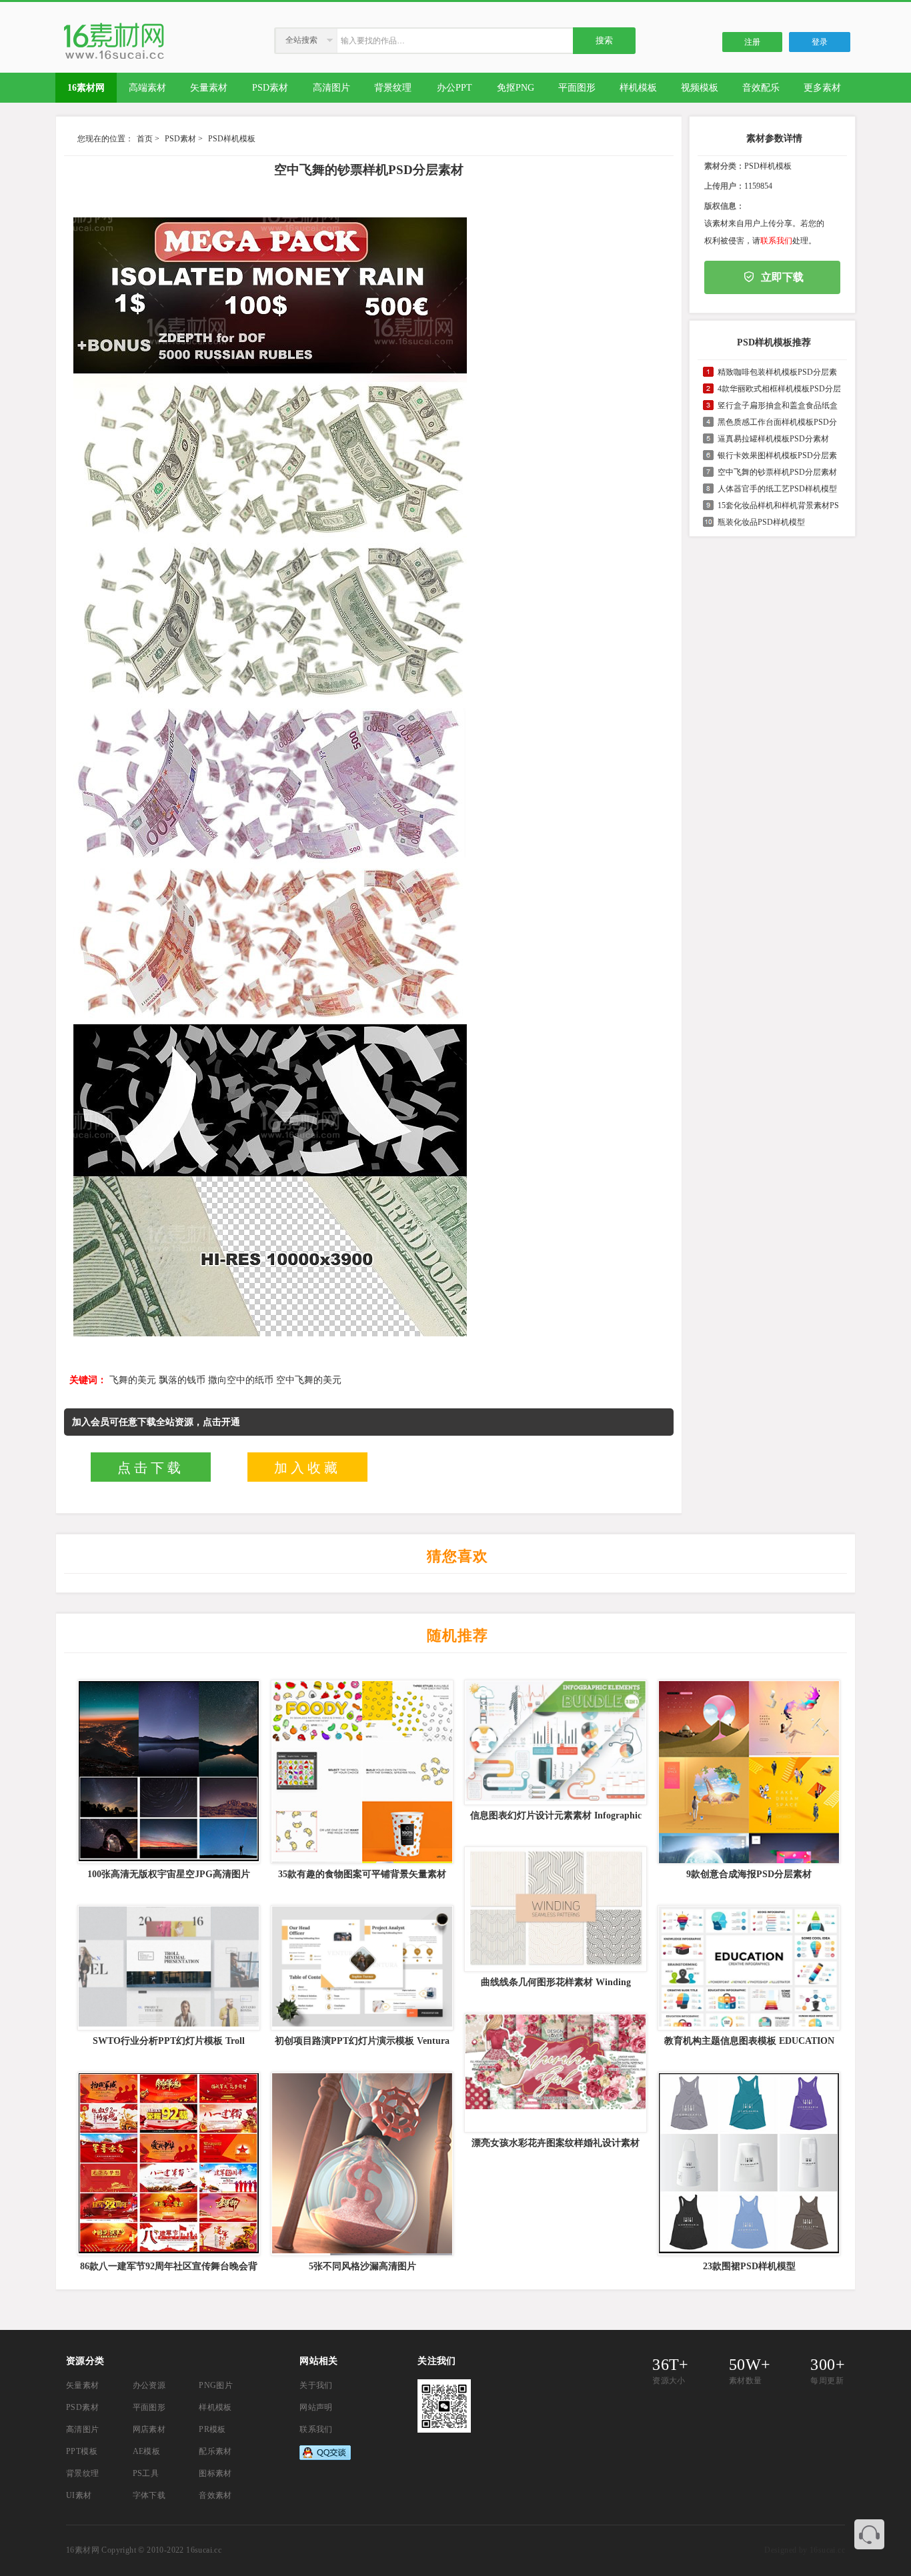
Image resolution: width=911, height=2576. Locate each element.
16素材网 (83, 2550)
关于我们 (316, 2385)
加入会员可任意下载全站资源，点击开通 (156, 1422)
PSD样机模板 (232, 139)
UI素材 (79, 2495)
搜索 (604, 40)
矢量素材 (83, 2385)
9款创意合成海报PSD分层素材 (749, 1874)
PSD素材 (180, 139)
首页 (145, 139)
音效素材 (215, 2495)
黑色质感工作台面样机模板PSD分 (777, 422)
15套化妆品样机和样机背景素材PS (778, 505)
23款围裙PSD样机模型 (749, 2266)
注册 (752, 42)
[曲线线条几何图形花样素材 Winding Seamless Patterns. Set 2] (554, 1909)
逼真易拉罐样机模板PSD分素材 (773, 439)
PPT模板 (82, 2451)
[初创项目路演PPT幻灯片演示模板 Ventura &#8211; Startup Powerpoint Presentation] (361, 1968)
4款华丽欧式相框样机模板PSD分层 (779, 389)
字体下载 (149, 2495)
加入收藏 (307, 1468)
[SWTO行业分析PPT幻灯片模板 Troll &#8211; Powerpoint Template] (167, 1968)
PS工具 (146, 2473)
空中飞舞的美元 (309, 1380)
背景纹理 (83, 2473)
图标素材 (215, 2473)
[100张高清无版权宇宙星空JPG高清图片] (167, 1772)
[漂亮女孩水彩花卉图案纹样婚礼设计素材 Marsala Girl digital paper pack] (554, 2073)
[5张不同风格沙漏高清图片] (361, 2164)
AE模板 (147, 2451)
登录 (820, 42)
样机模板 (215, 2407)
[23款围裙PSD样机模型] (748, 2164)
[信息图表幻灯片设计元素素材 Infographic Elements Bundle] (554, 1742)
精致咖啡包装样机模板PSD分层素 (777, 372)
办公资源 (149, 2385)
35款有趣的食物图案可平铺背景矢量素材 (362, 1874)
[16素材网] (114, 59)
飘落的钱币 (182, 1380)
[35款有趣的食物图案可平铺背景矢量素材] (361, 1772)
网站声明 (316, 2407)
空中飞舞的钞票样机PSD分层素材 (777, 472)
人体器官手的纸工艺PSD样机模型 (777, 489)
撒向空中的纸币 (241, 1380)
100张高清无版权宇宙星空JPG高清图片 (169, 1874)
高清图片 (83, 2429)
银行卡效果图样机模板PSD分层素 (777, 455)
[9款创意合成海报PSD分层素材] (748, 1772)
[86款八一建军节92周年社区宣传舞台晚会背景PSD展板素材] (167, 2164)
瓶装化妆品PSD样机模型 (761, 522)
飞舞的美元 (133, 1380)
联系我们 (776, 241)
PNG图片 (216, 2385)
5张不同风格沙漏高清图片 (362, 2266)
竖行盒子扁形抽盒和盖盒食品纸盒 (778, 405)
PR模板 (212, 2429)
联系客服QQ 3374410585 (869, 2534)
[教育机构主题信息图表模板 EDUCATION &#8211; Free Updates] (748, 1968)
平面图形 (149, 2407)
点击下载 (151, 1468)
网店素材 (149, 2429)
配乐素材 (215, 2451)
